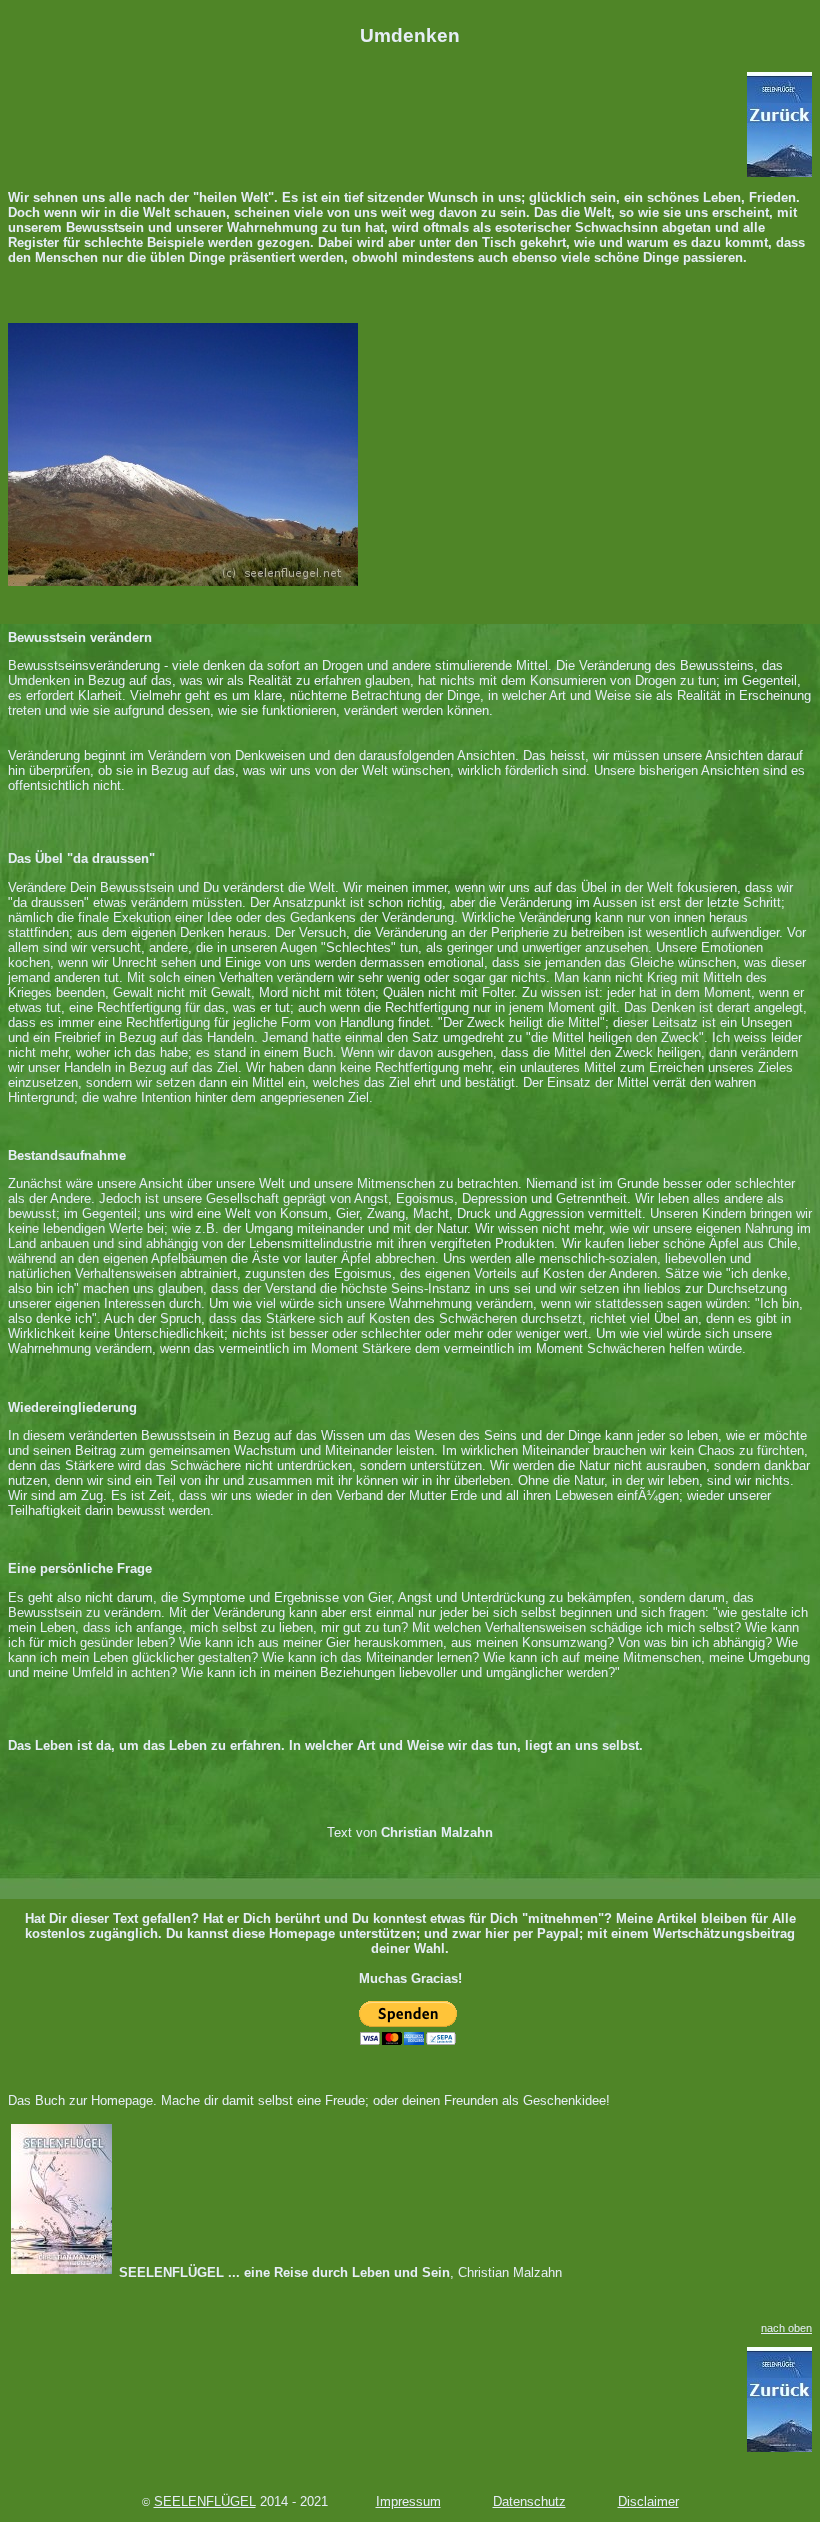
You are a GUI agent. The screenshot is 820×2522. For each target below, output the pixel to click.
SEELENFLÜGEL (205, 2501)
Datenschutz (529, 2501)
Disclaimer (648, 2501)
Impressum (408, 2501)
